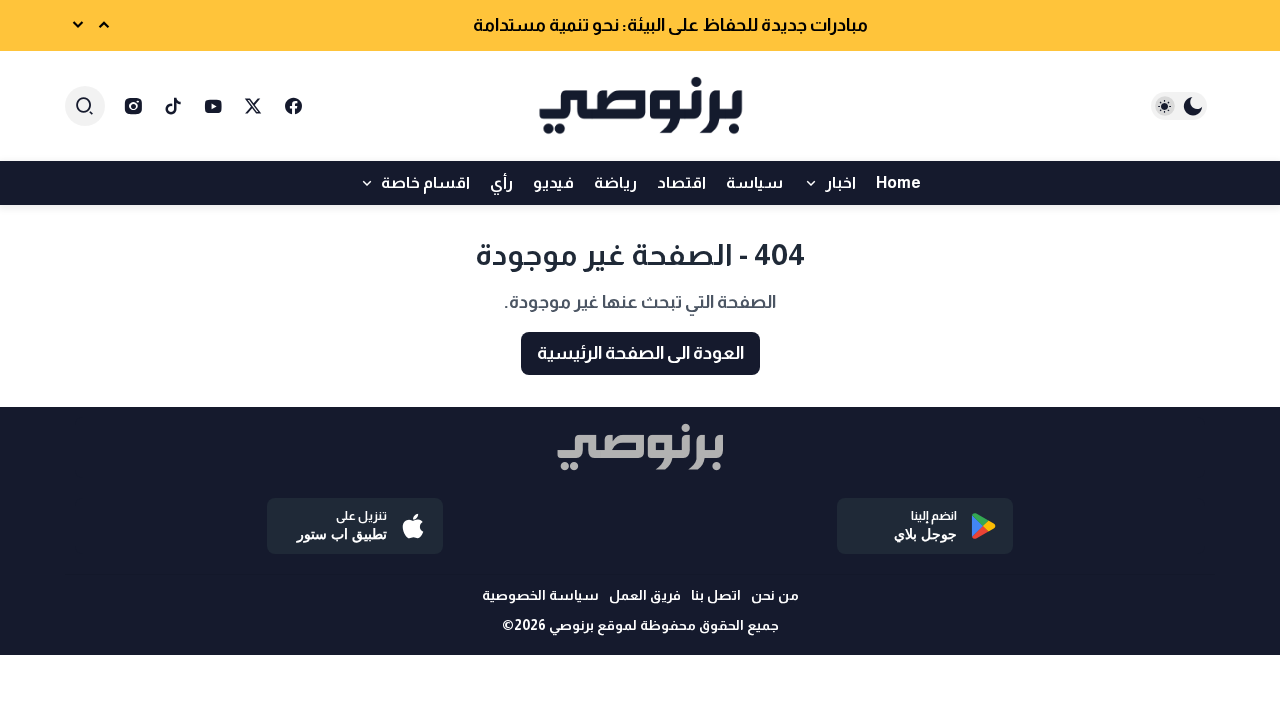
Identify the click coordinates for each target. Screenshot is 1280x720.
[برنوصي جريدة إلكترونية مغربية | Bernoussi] (640, 106)
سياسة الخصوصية (540, 595)
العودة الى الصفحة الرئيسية (640, 353)
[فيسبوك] (293, 106)
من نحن (775, 595)
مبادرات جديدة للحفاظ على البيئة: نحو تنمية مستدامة (670, 25)
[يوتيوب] (213, 106)
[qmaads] (640, 447)
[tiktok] (173, 106)
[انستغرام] (133, 106)
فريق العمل (645, 595)
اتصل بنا (716, 595)
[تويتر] (253, 106)
